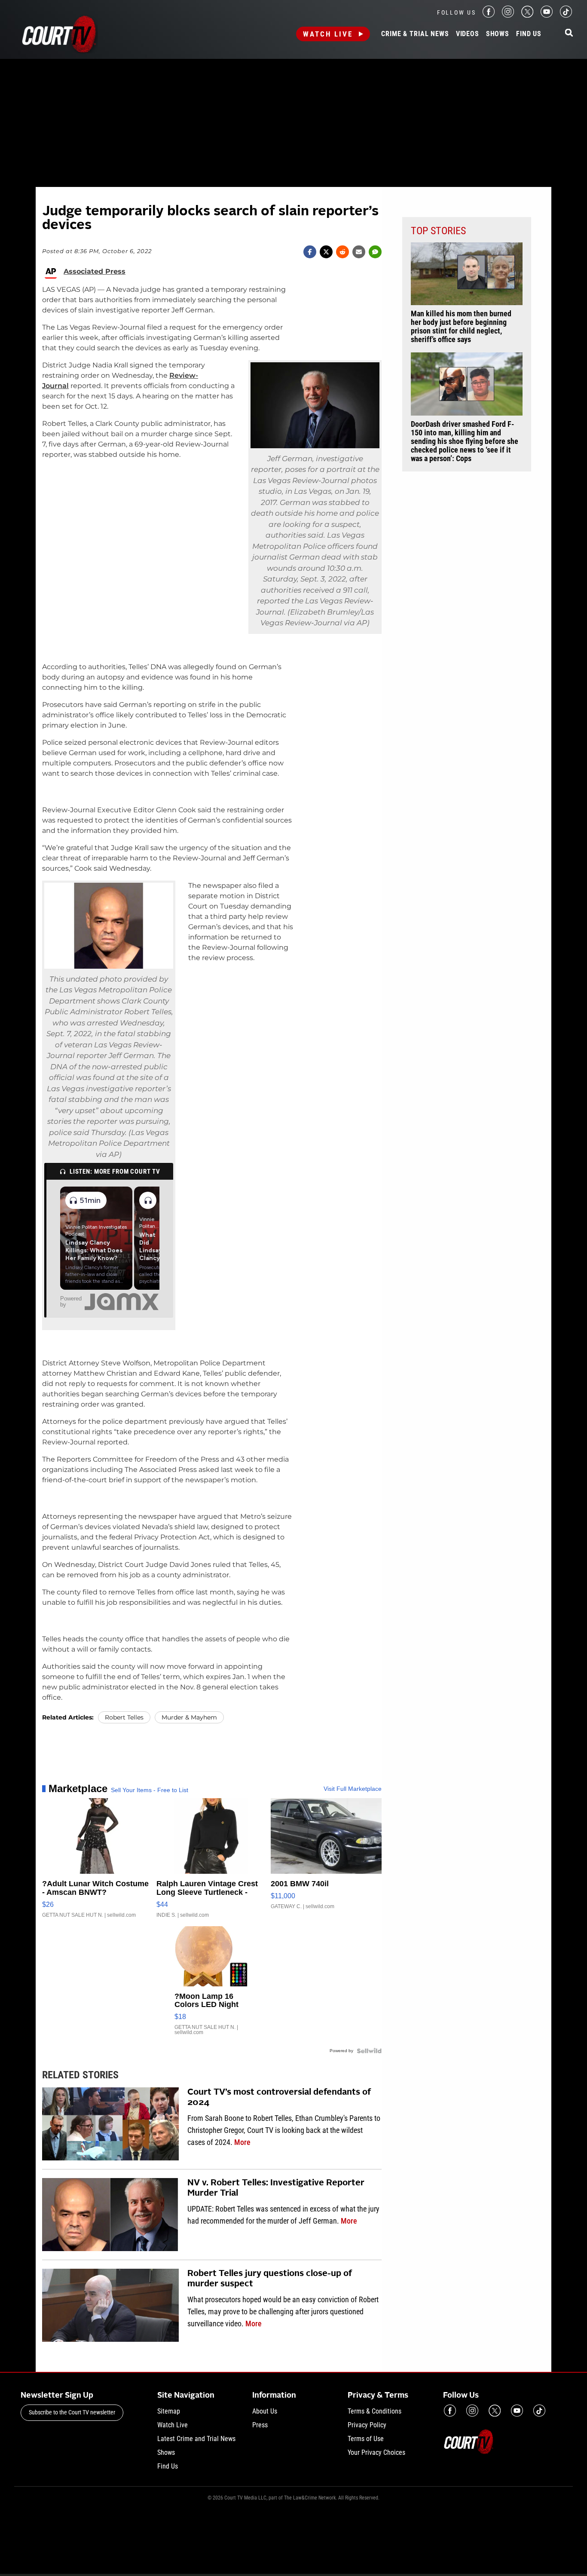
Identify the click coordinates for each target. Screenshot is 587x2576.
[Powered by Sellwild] (369, 2051)
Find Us (529, 34)
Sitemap (169, 2411)
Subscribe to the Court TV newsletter (72, 2412)
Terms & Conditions (375, 2411)
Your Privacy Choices (376, 2452)
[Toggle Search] (569, 33)
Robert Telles (124, 1717)
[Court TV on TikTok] (566, 15)
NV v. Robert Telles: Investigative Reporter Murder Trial (276, 2188)
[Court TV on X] (527, 15)
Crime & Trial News (415, 34)
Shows (498, 34)
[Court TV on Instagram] (508, 15)
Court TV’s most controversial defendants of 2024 (279, 2098)
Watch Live (328, 34)
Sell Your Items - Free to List (150, 1790)
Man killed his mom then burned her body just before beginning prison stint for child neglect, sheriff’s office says (461, 327)
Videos (468, 34)
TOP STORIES (438, 231)
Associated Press (95, 272)
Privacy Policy (367, 2425)
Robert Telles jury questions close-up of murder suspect (270, 2279)
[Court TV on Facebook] (489, 15)
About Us (265, 2411)
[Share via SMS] (375, 252)
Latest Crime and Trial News (196, 2439)
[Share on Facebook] (310, 252)
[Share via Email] (359, 252)
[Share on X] (326, 252)
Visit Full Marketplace (353, 1789)
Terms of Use (366, 2439)
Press (260, 2425)
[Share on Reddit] (342, 252)
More (242, 2142)
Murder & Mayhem (189, 1717)
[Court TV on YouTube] (547, 15)
